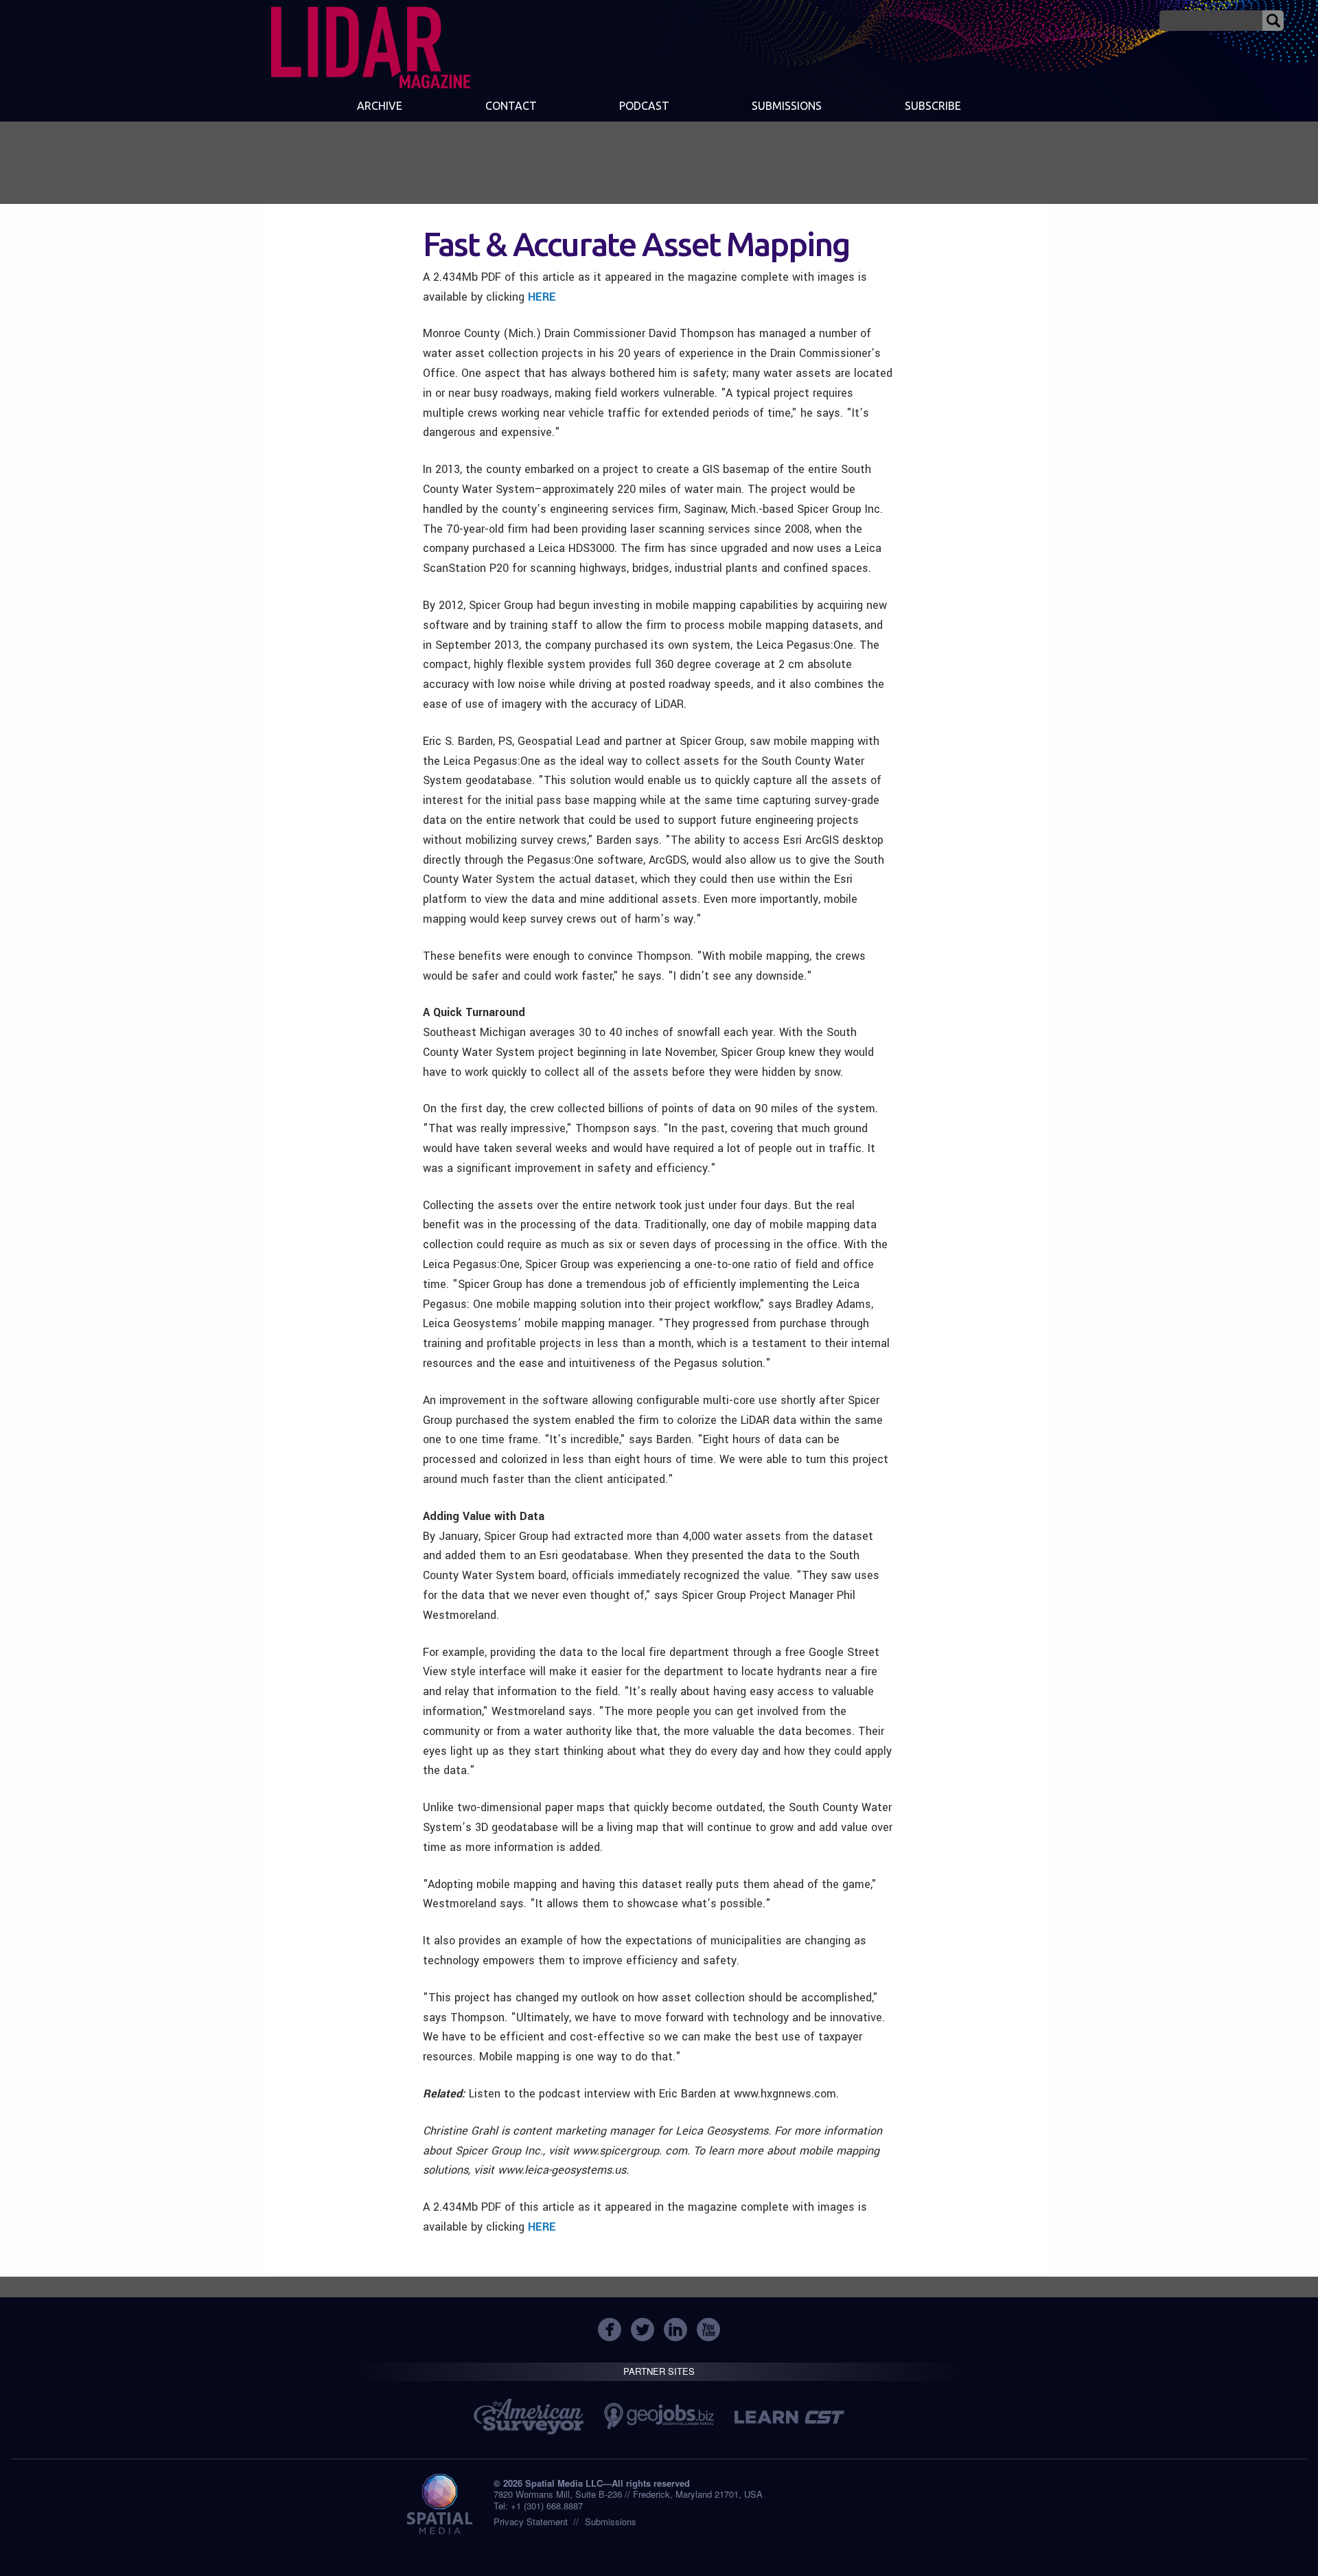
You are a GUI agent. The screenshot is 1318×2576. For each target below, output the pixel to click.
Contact (511, 106)
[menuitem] (380, 107)
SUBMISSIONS (787, 106)
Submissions (611, 2521)
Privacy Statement (531, 2521)
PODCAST (644, 106)
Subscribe (933, 106)
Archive (380, 106)
